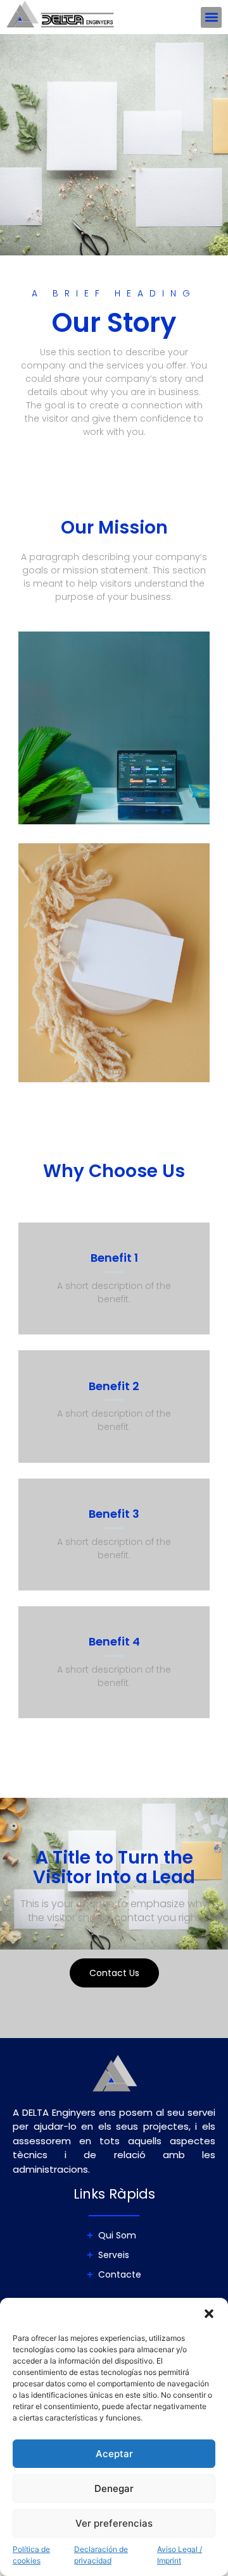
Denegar (114, 2488)
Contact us (114, 1973)
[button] (209, 2314)
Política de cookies (31, 2555)
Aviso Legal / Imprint (180, 2555)
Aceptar (114, 2454)
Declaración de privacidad (101, 2555)
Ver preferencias (114, 2523)
